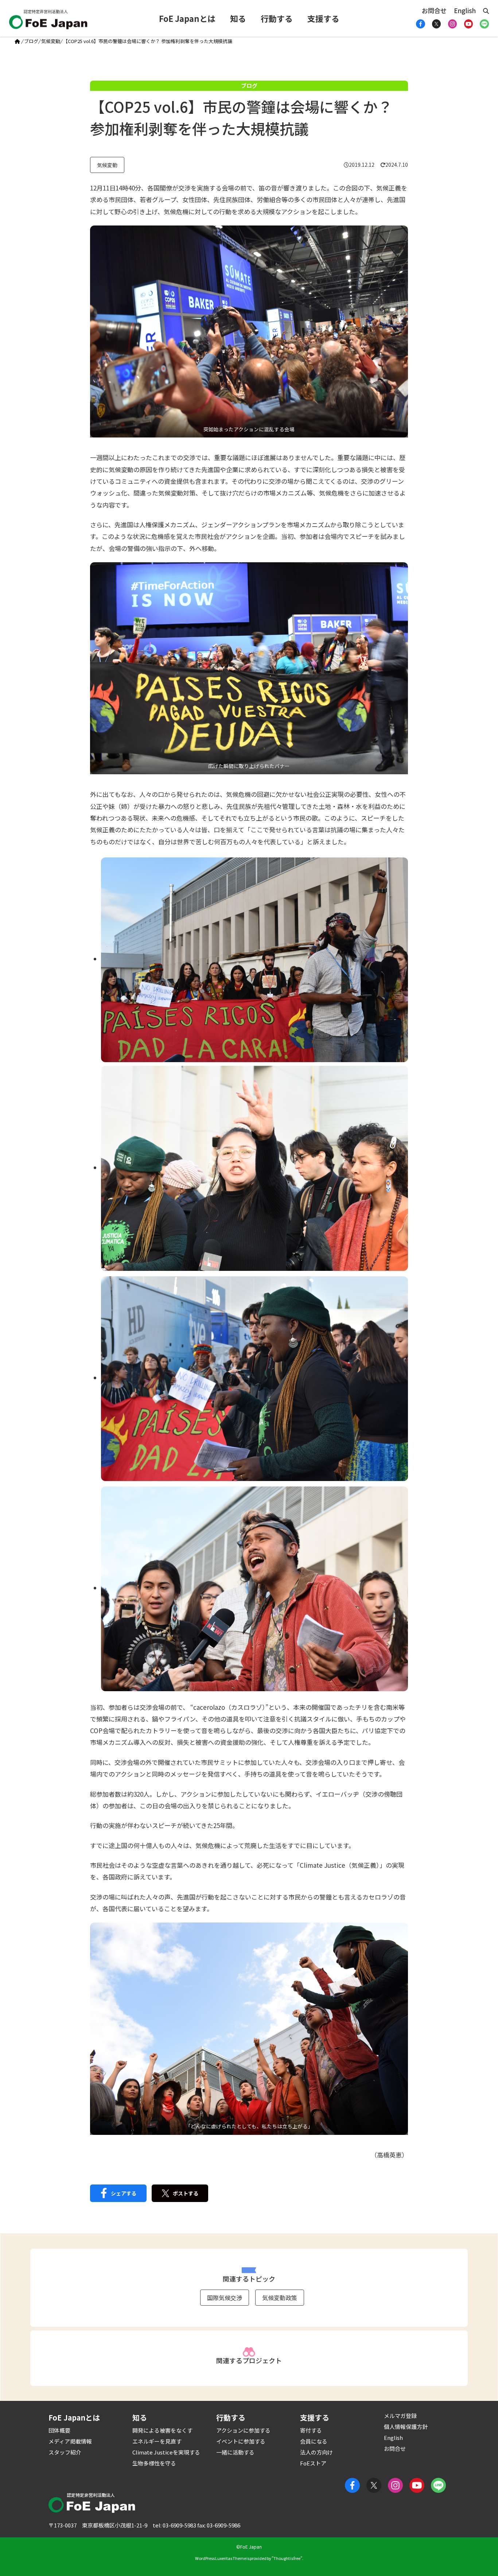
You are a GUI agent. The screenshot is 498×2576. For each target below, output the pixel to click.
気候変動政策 (280, 2298)
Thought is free (287, 2558)
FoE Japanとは (187, 18)
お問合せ (434, 10)
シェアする (124, 2193)
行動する (277, 18)
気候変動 (51, 41)
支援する (323, 18)
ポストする (186, 2193)
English (465, 10)
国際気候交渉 (225, 2298)
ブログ (31, 41)
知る (238, 18)
